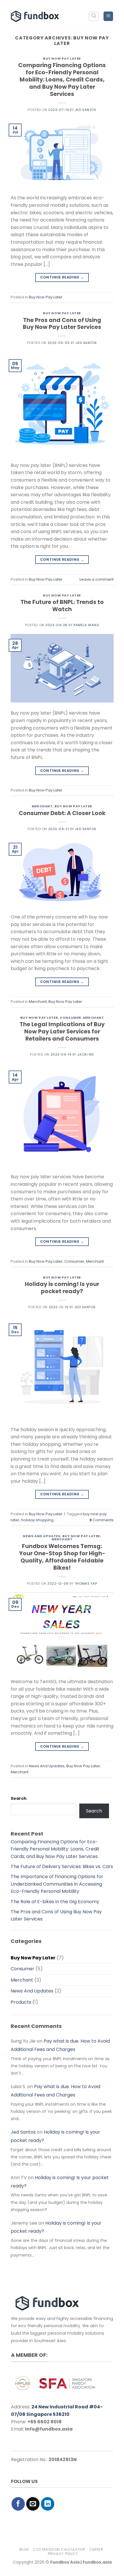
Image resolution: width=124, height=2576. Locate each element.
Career (96, 2549)
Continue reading (62, 277)
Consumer (70, 1018)
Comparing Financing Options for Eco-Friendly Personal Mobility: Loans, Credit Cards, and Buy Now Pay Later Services (62, 80)
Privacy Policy (63, 2554)
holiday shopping (37, 1520)
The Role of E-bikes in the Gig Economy (55, 1902)
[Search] (94, 16)
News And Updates (42, 1536)
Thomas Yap (86, 1584)
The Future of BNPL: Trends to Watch (62, 606)
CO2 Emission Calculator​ (59, 2549)
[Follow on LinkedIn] (48, 2504)
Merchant (42, 806)
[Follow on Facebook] (18, 2504)
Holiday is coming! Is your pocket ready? (62, 1288)
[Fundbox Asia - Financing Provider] (36, 16)
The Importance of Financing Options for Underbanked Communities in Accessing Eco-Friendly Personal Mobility (57, 1884)
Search (19, 1798)
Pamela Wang (86, 625)
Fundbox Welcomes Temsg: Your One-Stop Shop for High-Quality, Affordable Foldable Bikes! (62, 1557)
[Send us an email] (33, 2504)
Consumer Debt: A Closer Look (62, 813)
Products (21, 2002)
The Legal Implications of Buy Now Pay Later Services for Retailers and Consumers (62, 1032)
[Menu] (108, 16)
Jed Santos (86, 110)
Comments (102, 1520)
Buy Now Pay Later (62, 58)
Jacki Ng (86, 1054)
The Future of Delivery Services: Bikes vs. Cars (62, 1866)
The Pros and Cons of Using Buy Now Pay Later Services (62, 324)
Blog (24, 2549)
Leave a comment (97, 579)
